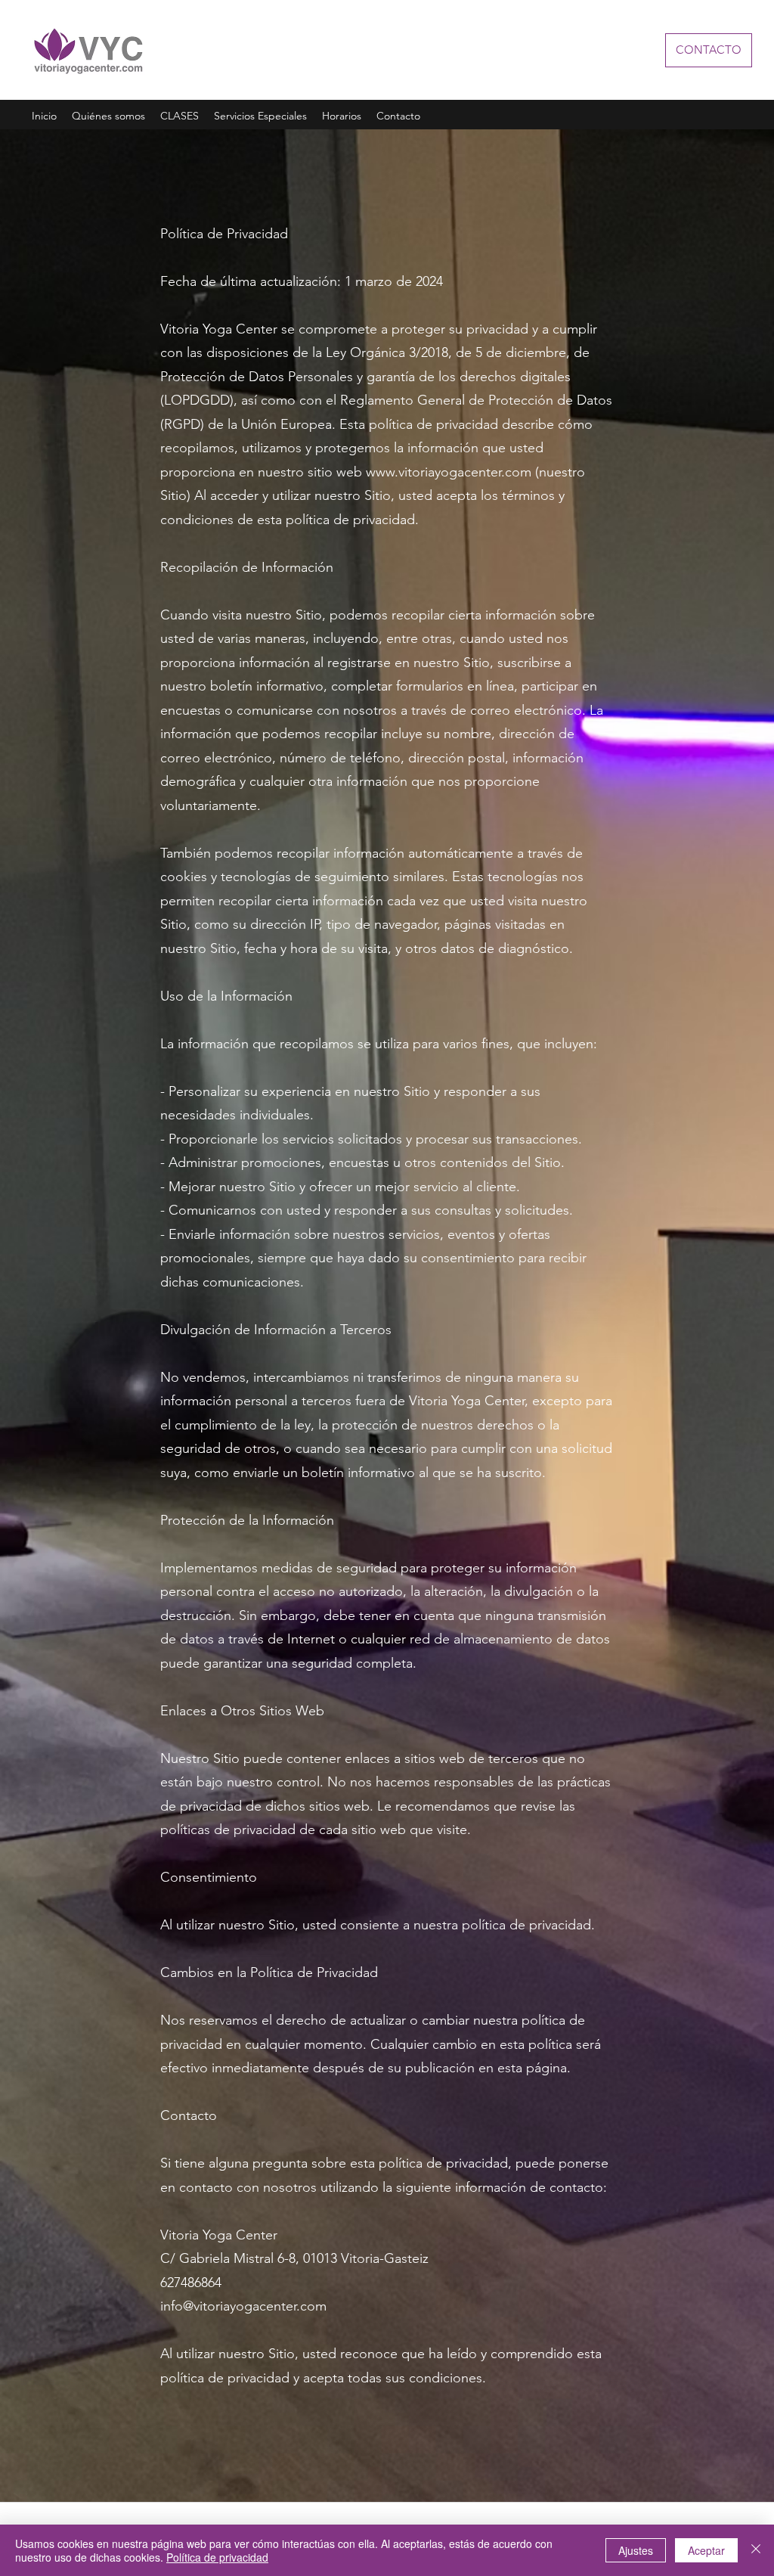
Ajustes (636, 2550)
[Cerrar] (756, 2550)
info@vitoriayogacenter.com (243, 2306)
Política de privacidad (217, 2557)
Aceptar (706, 2550)
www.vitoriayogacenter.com (449, 472)
